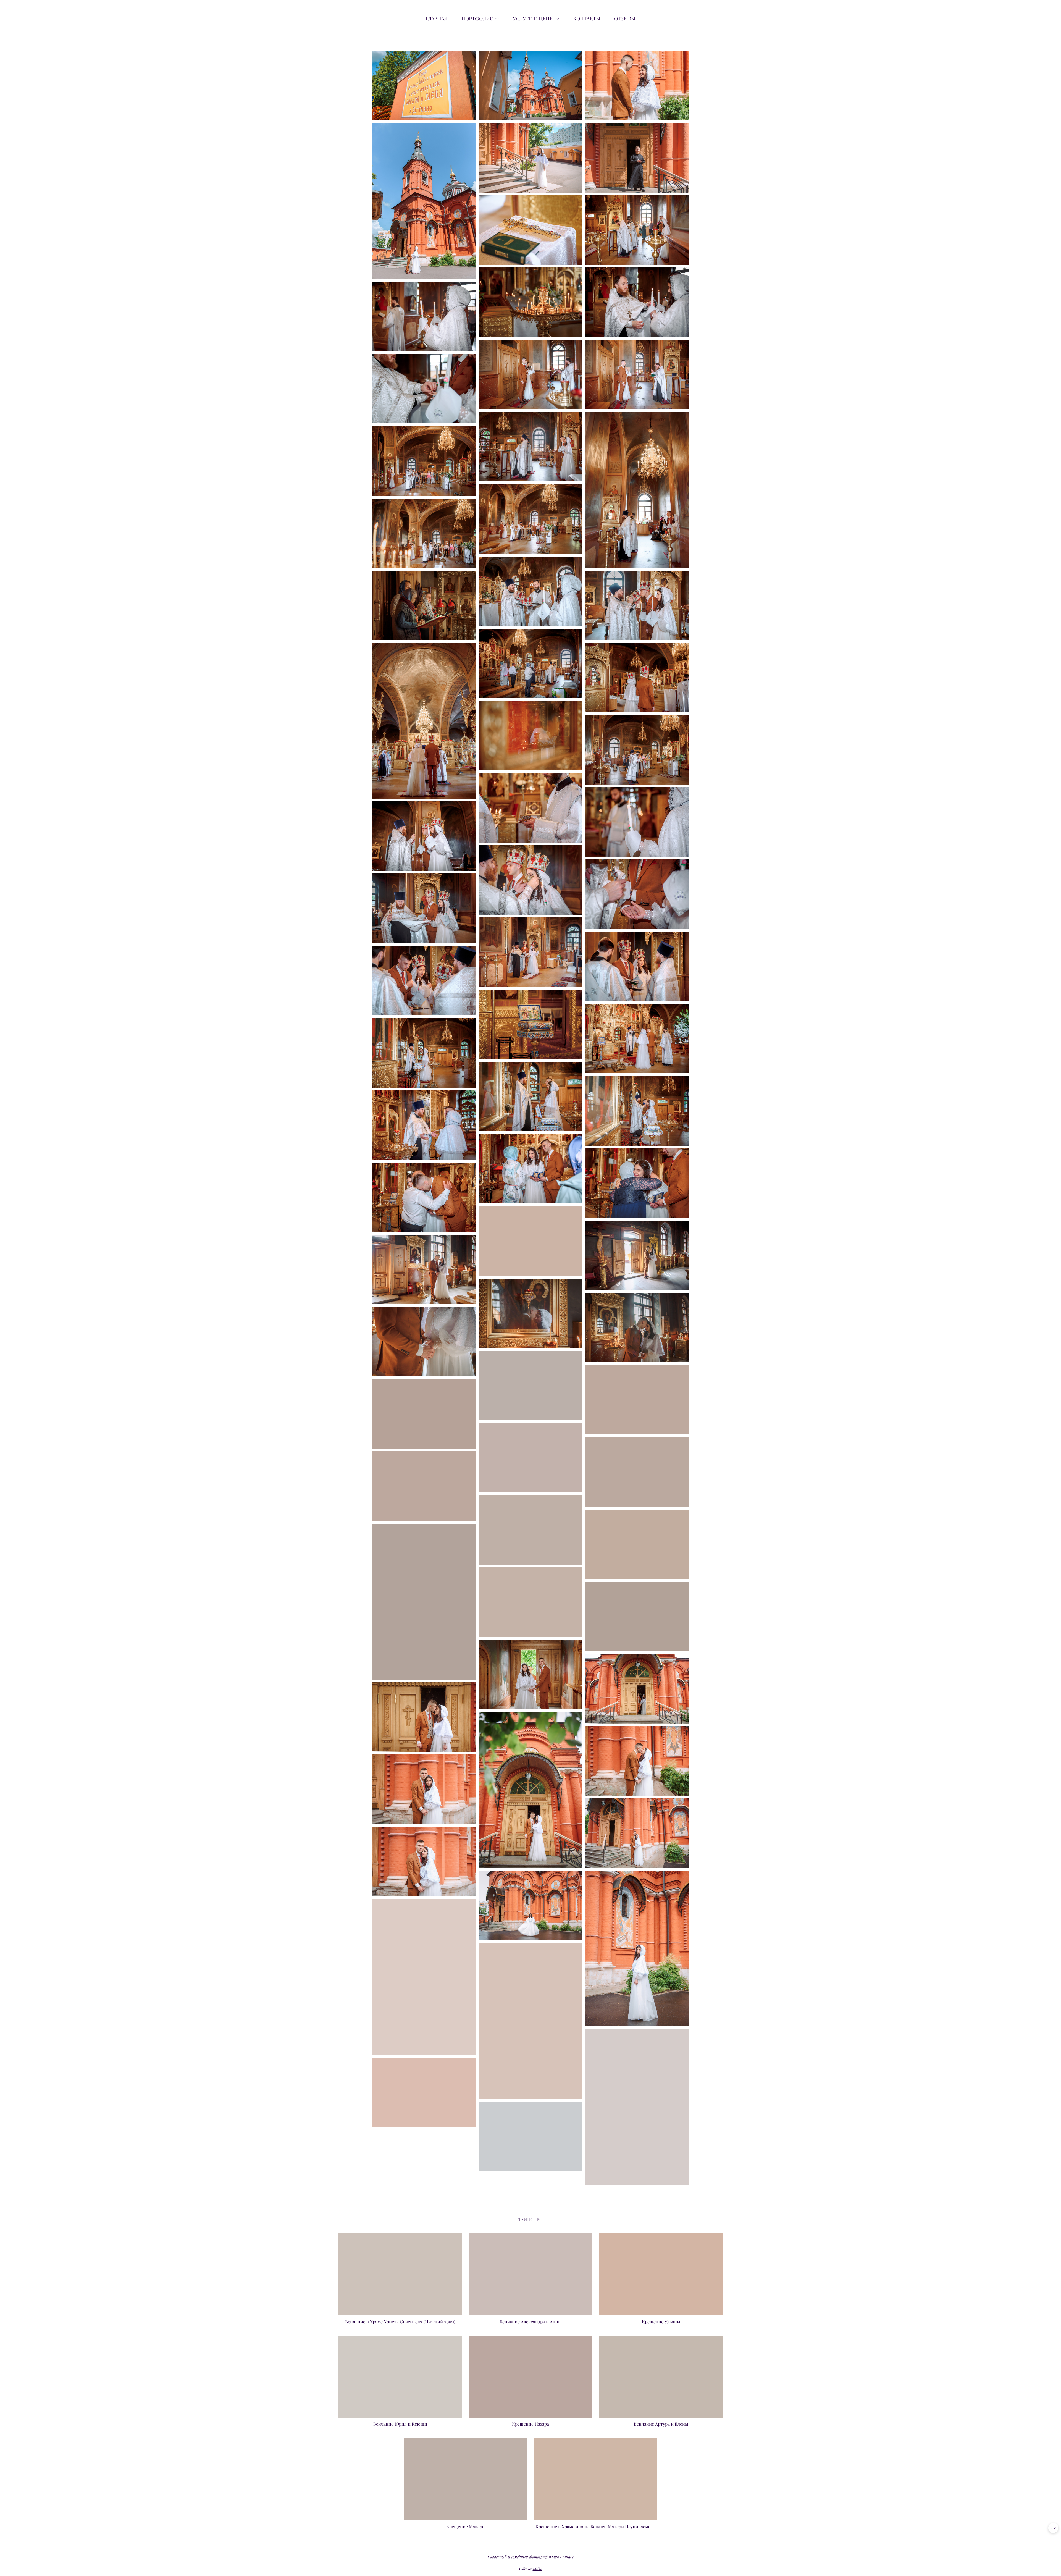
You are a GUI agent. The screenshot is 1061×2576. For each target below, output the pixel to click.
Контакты (587, 19)
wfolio (537, 2569)
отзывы (625, 19)
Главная (437, 19)
